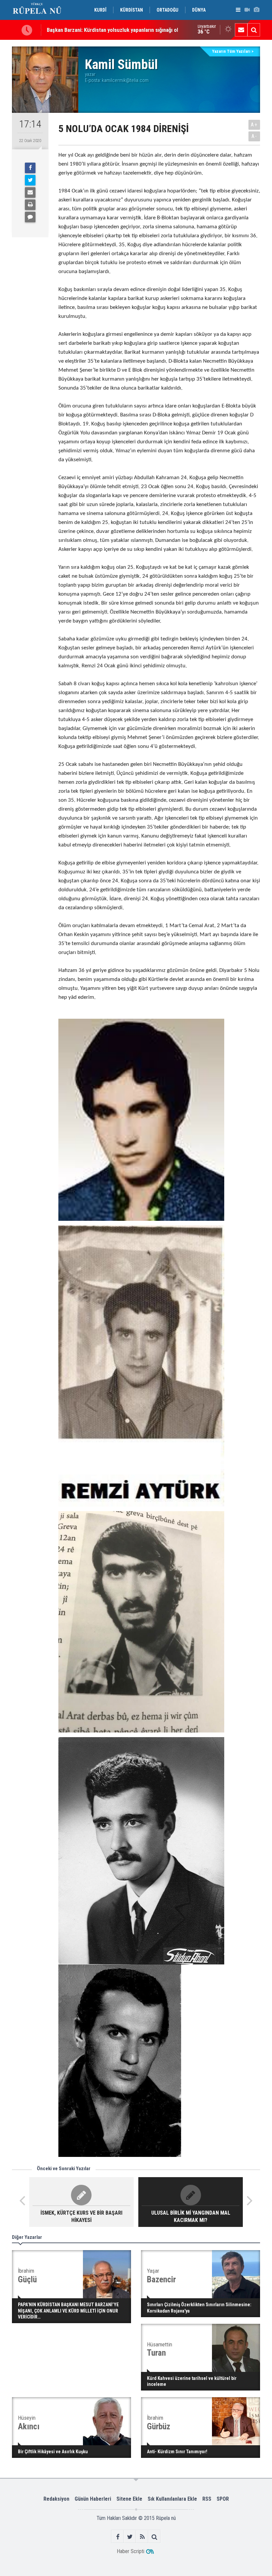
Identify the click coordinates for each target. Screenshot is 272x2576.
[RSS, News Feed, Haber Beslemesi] (142, 2537)
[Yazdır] (30, 205)
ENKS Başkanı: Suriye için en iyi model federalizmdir (107, 30)
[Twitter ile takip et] (130, 2537)
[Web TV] (247, 10)
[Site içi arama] (254, 30)
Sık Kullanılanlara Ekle (172, 2499)
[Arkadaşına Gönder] (30, 192)
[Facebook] (30, 168)
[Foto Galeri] (256, 10)
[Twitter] (30, 180)
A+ (254, 125)
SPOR (223, 2499)
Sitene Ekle (129, 2499)
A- (254, 136)
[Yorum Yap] (30, 217)
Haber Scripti (131, 2551)
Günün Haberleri (93, 2499)
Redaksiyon (56, 2499)
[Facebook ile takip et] (118, 2537)
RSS (207, 2499)
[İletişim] (241, 30)
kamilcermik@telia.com (125, 80)
